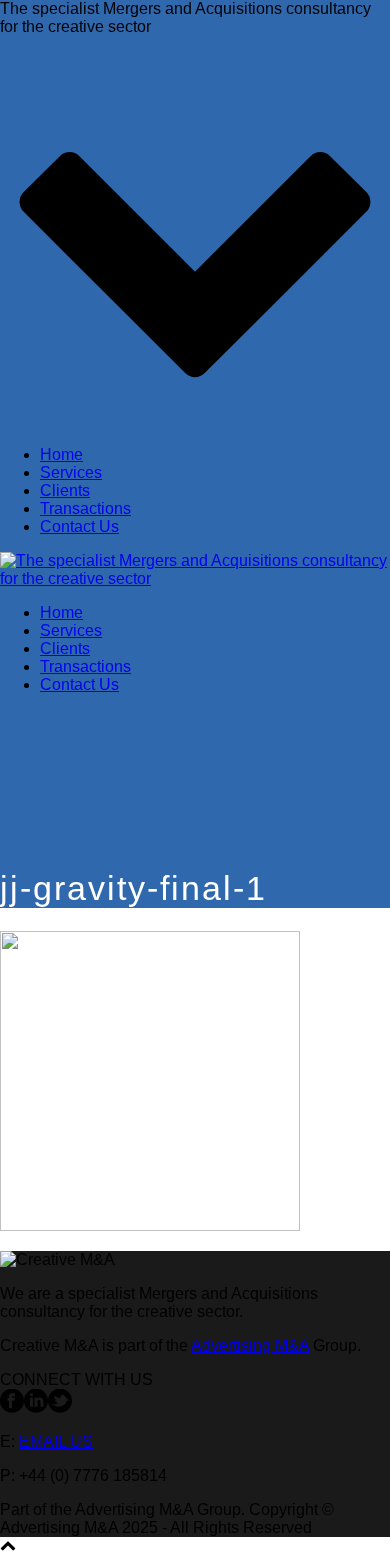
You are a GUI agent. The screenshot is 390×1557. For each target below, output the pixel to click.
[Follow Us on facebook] (12, 1407)
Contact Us (79, 526)
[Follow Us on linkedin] (36, 1407)
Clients (65, 490)
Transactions (85, 508)
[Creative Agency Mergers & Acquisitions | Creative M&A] (195, 578)
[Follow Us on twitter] (60, 1407)
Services (71, 472)
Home (61, 454)
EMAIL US (56, 1441)
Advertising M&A (250, 1345)
